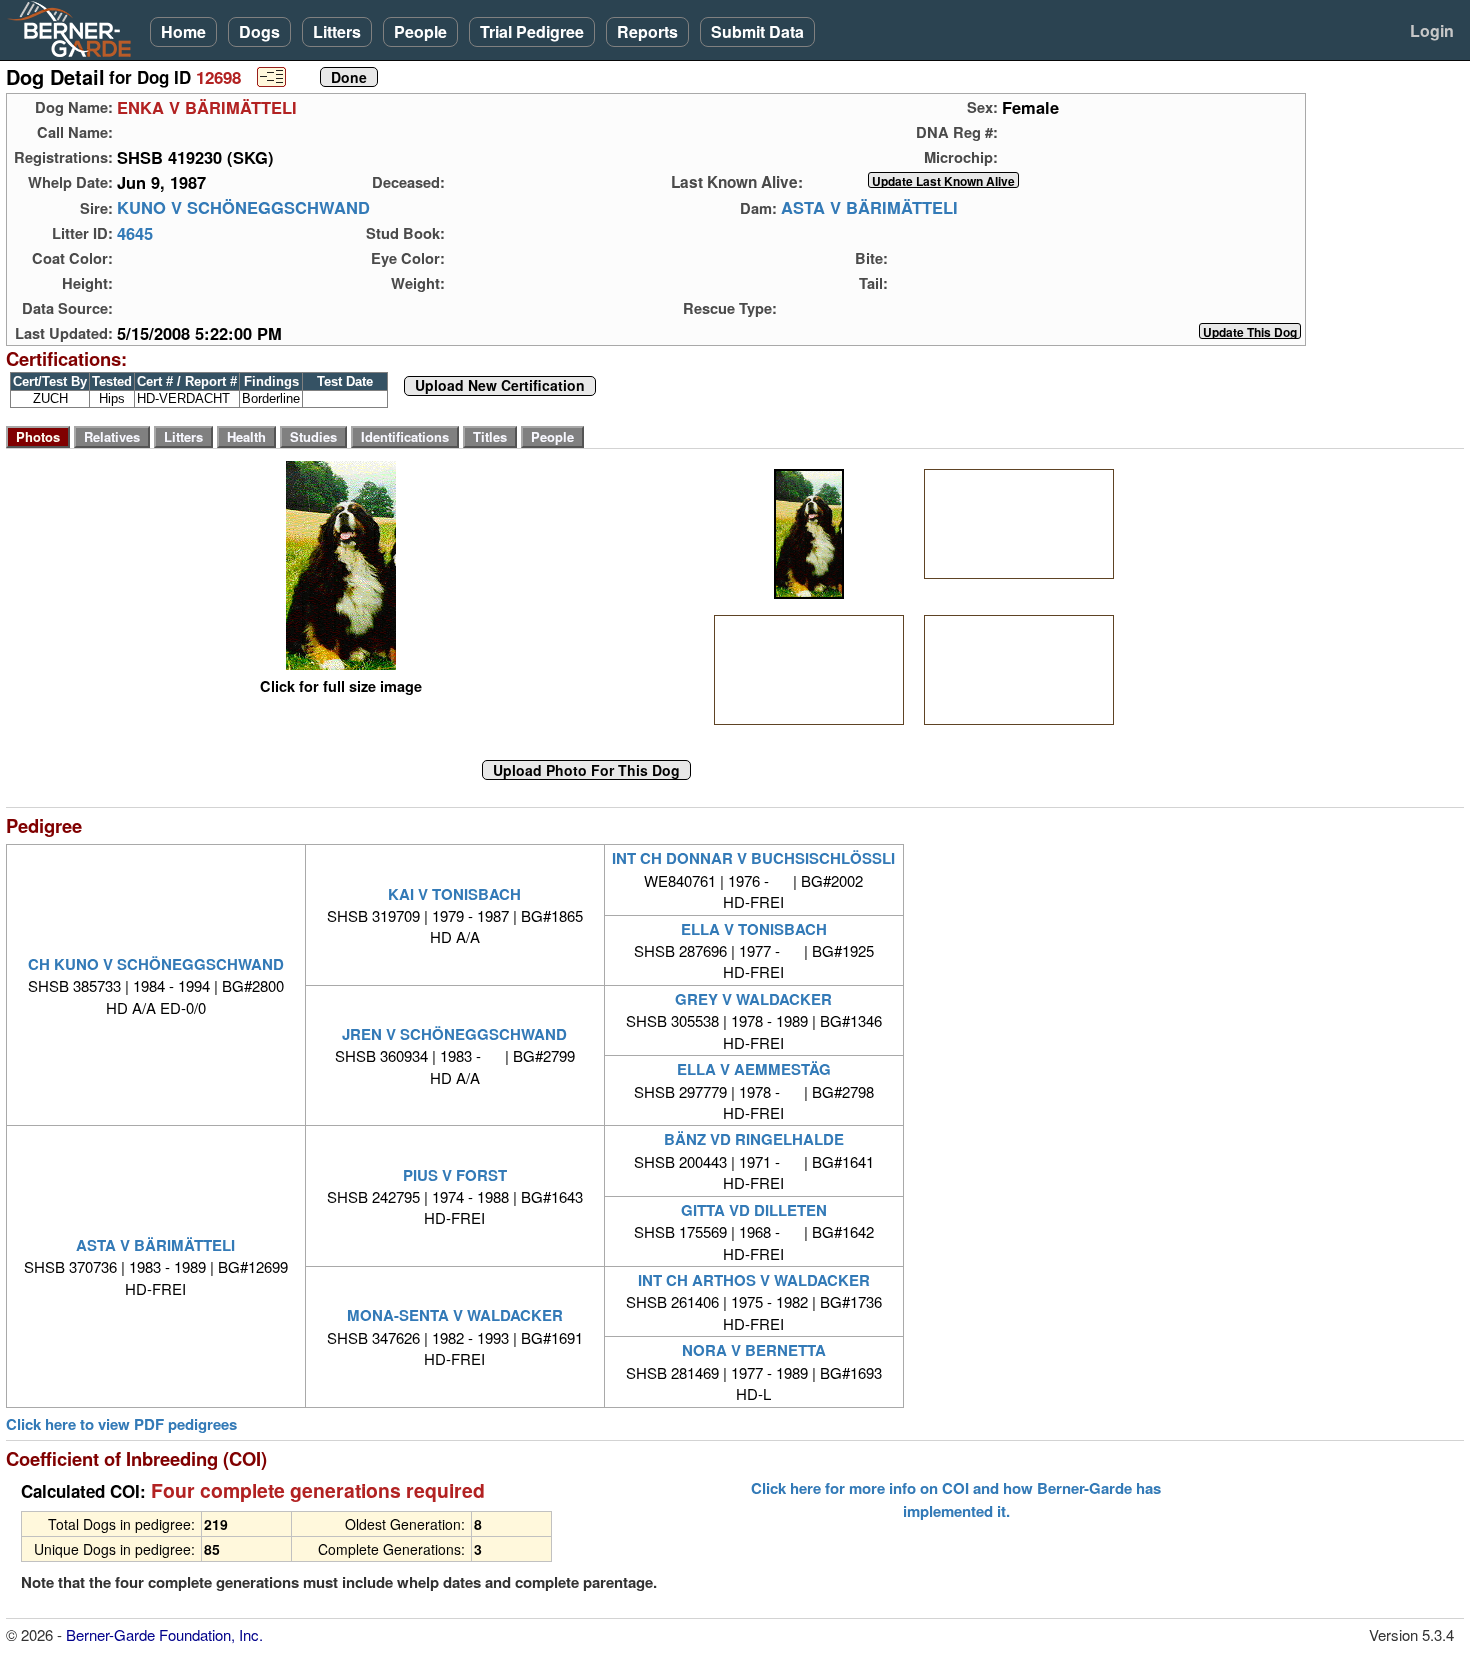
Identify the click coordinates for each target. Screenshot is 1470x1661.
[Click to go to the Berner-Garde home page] (75, 28)
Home (183, 31)
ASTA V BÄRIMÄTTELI (869, 208)
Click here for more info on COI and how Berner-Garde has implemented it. (956, 1499)
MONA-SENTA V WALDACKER (455, 1315)
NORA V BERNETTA (754, 1350)
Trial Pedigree (532, 31)
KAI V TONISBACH (454, 894)
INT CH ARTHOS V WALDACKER (754, 1280)
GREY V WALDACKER (753, 999)
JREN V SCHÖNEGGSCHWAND (454, 1034)
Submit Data (757, 31)
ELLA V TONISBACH (754, 929)
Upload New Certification (500, 386)
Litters (337, 31)
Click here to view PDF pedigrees (121, 1424)
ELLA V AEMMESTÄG (754, 1069)
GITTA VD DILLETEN (754, 1210)
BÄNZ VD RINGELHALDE (754, 1139)
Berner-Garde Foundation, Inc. (164, 1634)
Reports (647, 31)
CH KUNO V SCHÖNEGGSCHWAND (156, 964)
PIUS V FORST (455, 1175)
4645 (135, 233)
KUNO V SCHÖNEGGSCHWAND (243, 208)
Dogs (259, 31)
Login (1432, 30)
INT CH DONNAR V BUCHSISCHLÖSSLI (753, 858)
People (420, 31)
